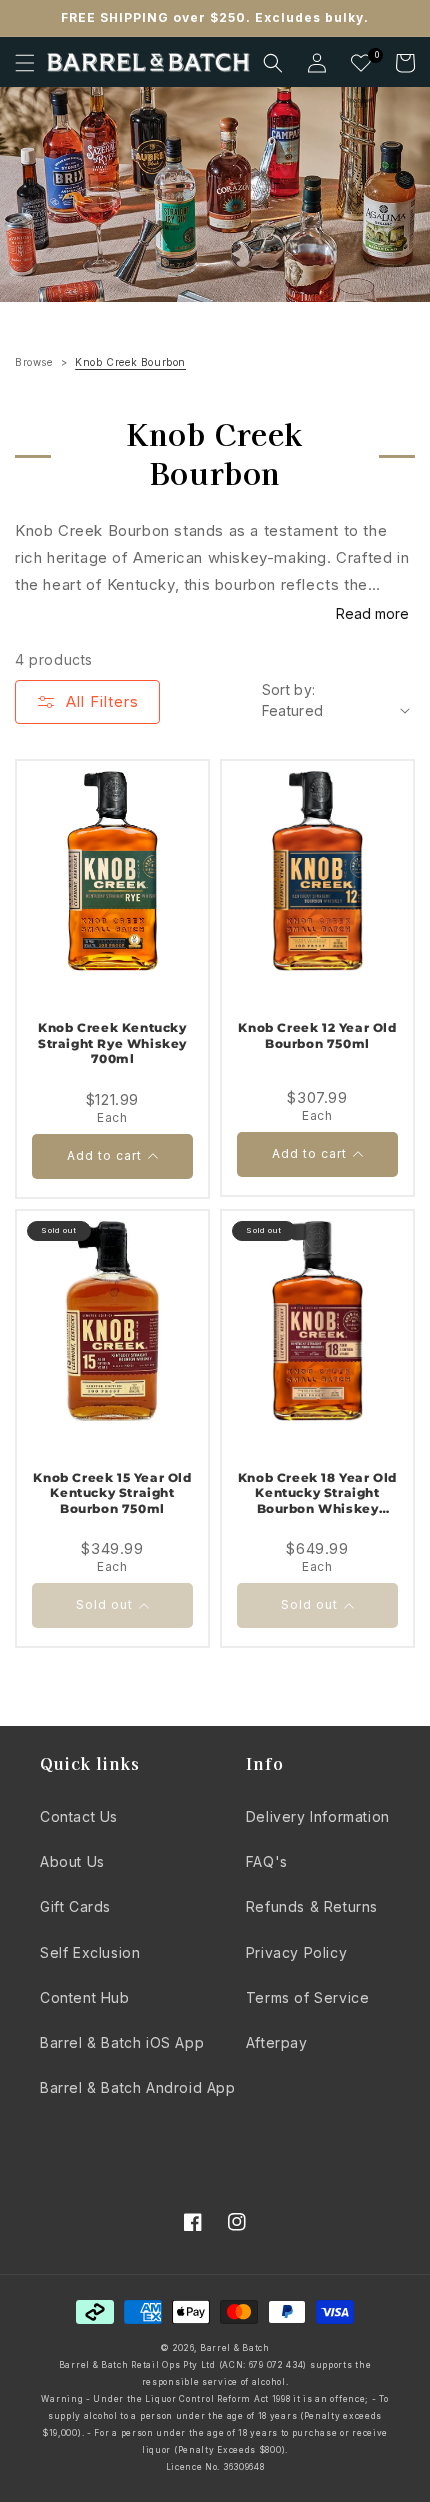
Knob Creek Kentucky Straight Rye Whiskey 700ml (112, 1043)
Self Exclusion (90, 1952)
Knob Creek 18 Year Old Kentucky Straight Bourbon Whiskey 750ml (317, 1493)
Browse (34, 362)
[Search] (273, 63)
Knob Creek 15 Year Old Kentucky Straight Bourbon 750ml (112, 1493)
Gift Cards (75, 1906)
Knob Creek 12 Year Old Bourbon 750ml (317, 1035)
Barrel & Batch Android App (138, 2087)
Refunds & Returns (312, 1906)
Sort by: (289, 689)
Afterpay (277, 2042)
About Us (72, 1861)
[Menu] (25, 63)
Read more (372, 613)
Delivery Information (318, 1816)
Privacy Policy (296, 1952)
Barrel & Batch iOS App (122, 2042)
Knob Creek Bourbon (130, 362)
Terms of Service (308, 1997)
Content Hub (85, 1997)
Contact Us (79, 1816)
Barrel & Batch (235, 2348)
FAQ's (267, 1861)
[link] (215, 194)
